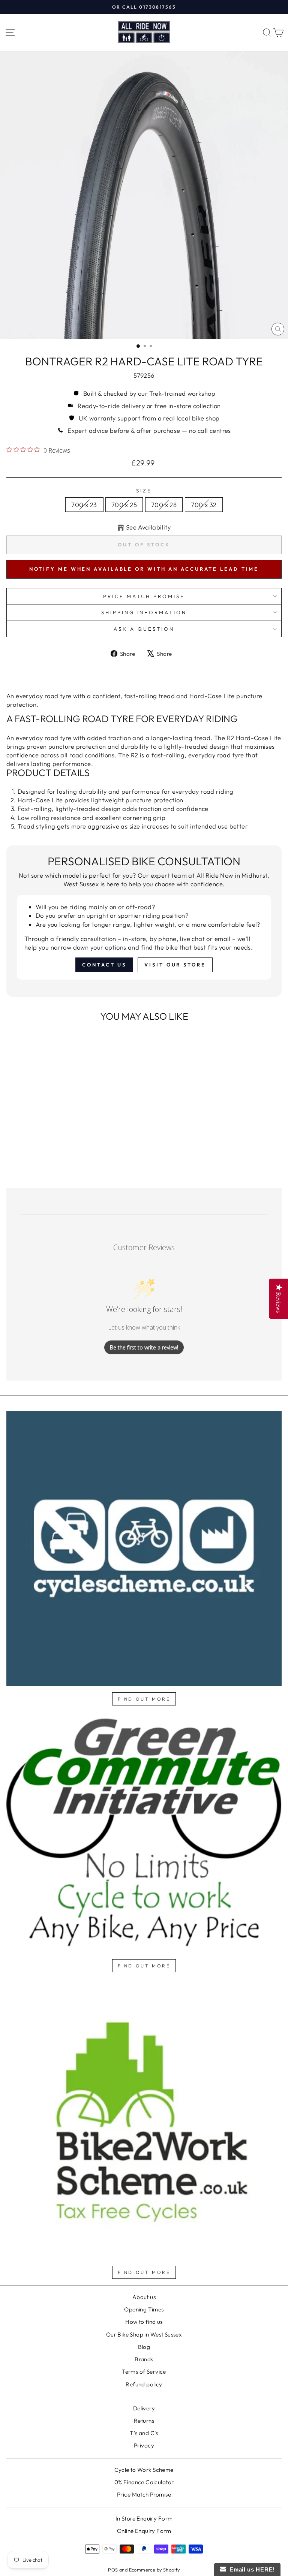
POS (113, 2570)
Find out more (144, 1699)
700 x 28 (164, 505)
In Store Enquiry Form (144, 2518)
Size (144, 491)
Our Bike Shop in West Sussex (144, 2334)
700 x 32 (204, 505)
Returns (144, 2421)
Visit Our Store (175, 965)
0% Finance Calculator (144, 2482)
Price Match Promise (144, 596)
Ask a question (144, 629)
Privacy (144, 2445)
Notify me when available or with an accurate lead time (144, 569)
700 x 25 (124, 505)
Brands (144, 2359)
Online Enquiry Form (144, 2531)
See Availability (148, 527)
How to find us (144, 2322)
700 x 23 (84, 505)
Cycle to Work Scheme (144, 2470)
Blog (144, 2347)
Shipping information (144, 612)
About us (144, 2297)
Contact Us (104, 965)
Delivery (144, 2408)
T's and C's (144, 2433)
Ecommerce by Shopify (154, 2570)
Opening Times (144, 2309)
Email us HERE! (250, 2569)
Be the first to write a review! (144, 1347)
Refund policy (144, 2384)
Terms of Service (144, 2372)
